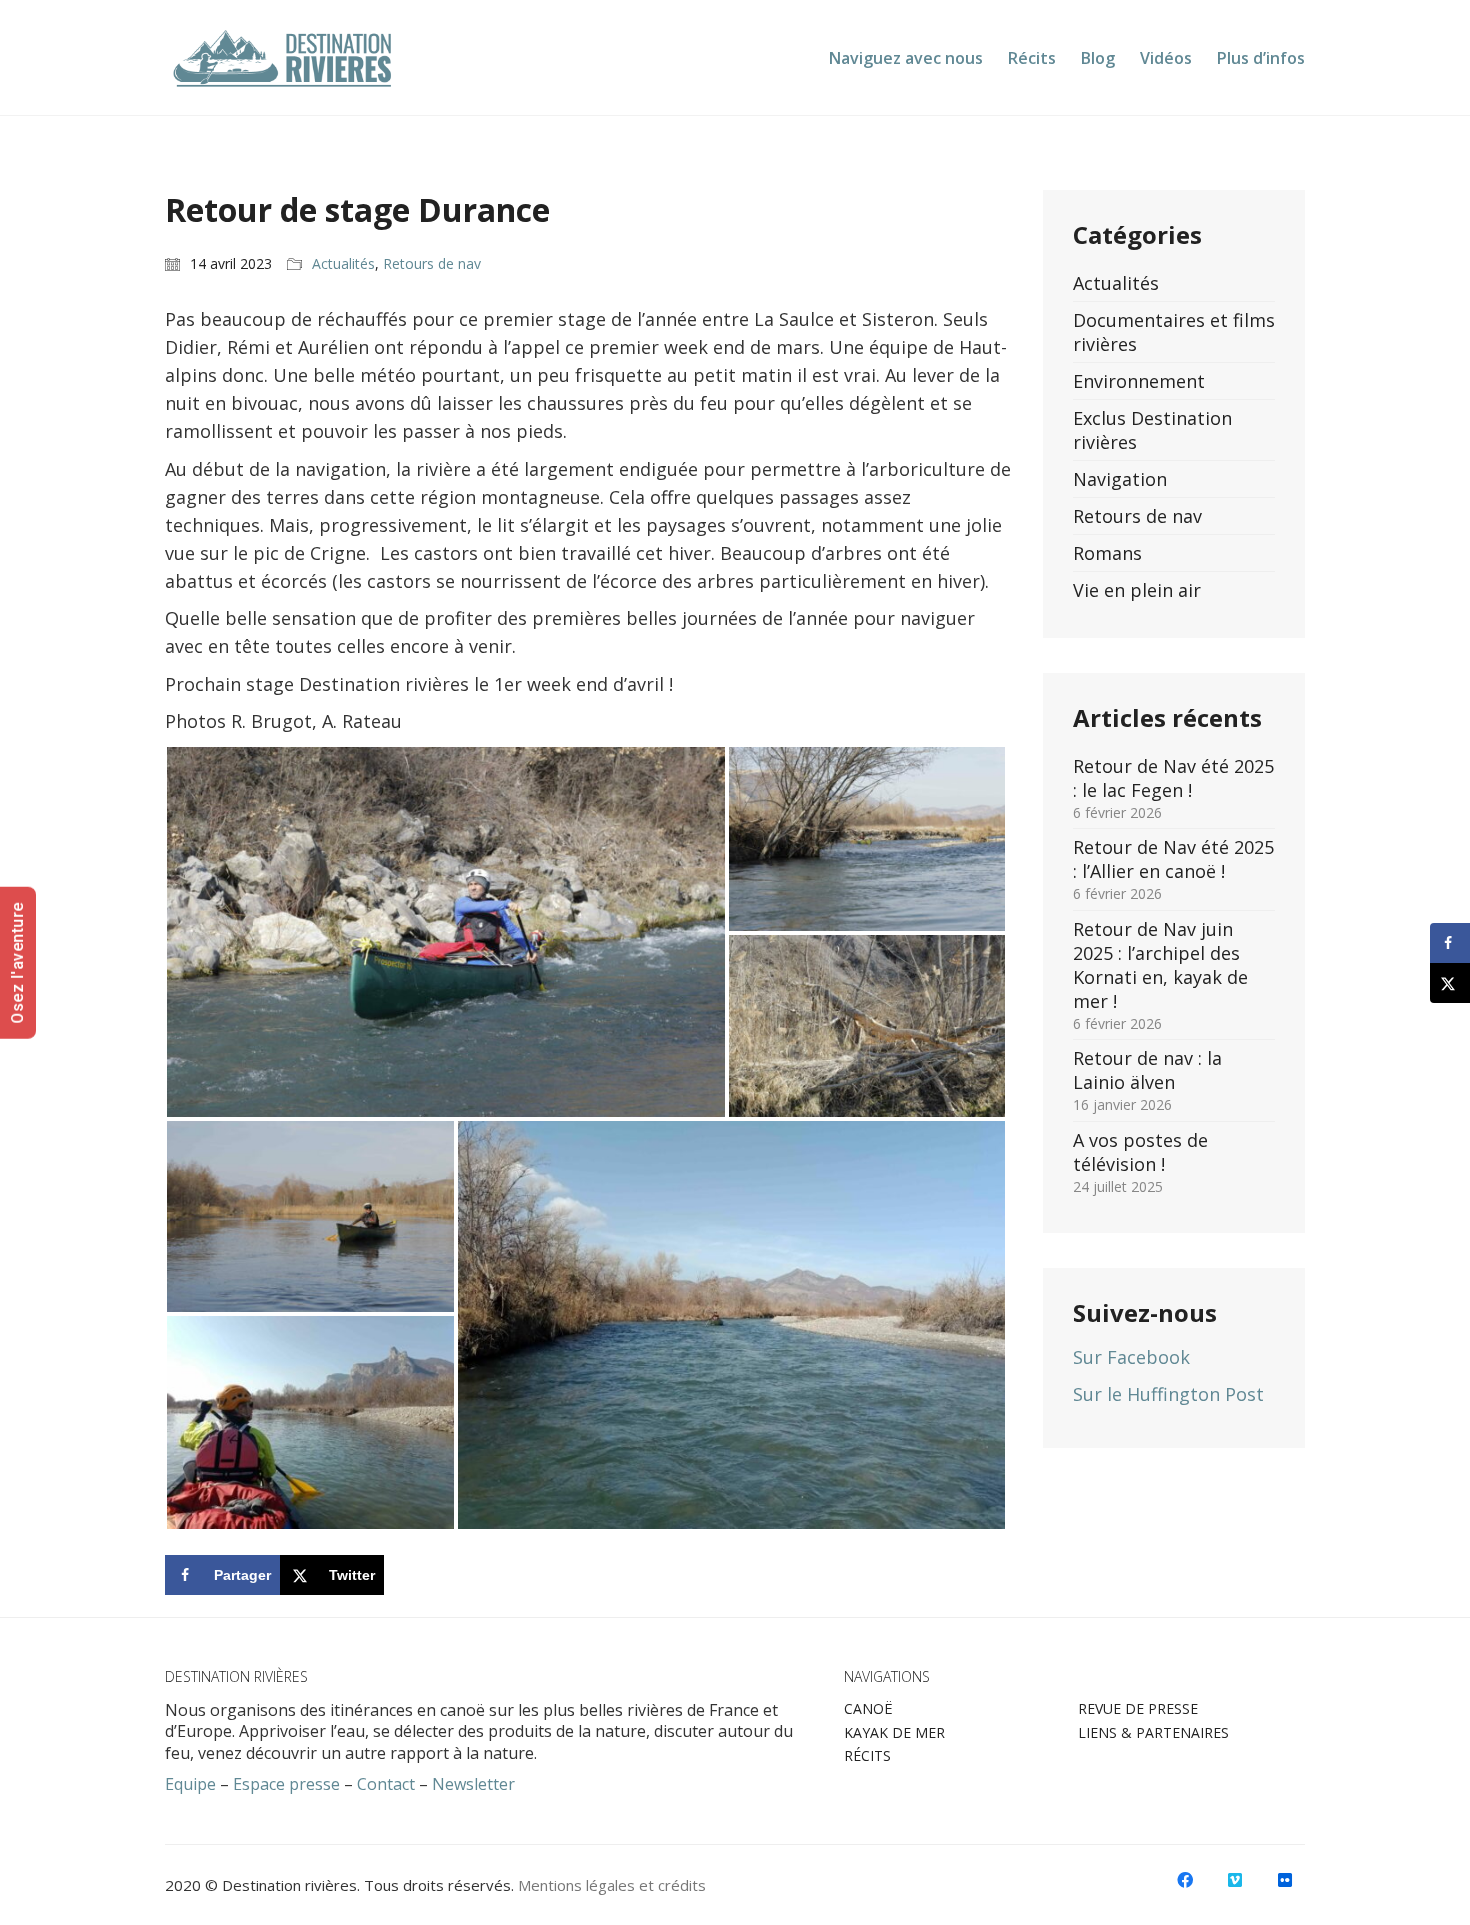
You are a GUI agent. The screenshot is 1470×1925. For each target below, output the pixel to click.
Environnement (1139, 381)
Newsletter (473, 1784)
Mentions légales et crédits (612, 1885)
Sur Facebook (1131, 1357)
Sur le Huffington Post (1168, 1394)
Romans (1107, 553)
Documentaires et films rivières (1174, 332)
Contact (386, 1784)
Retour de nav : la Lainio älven (1147, 1070)
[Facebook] (1185, 1880)
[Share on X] (1450, 983)
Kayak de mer (894, 1733)
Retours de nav (432, 264)
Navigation (1120, 479)
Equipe (190, 1784)
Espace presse (286, 1784)
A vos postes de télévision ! (1140, 1152)
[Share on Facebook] (1450, 943)
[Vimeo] (1235, 1880)
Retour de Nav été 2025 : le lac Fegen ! (1173, 778)
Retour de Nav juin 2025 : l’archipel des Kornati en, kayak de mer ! (1160, 965)
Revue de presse (1138, 1709)
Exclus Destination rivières (1152, 430)
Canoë (868, 1709)
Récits (867, 1756)
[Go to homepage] (283, 57)
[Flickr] (1285, 1880)
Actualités (343, 264)
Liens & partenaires (1153, 1733)
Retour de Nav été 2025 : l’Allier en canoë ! (1173, 859)
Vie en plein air (1137, 590)
